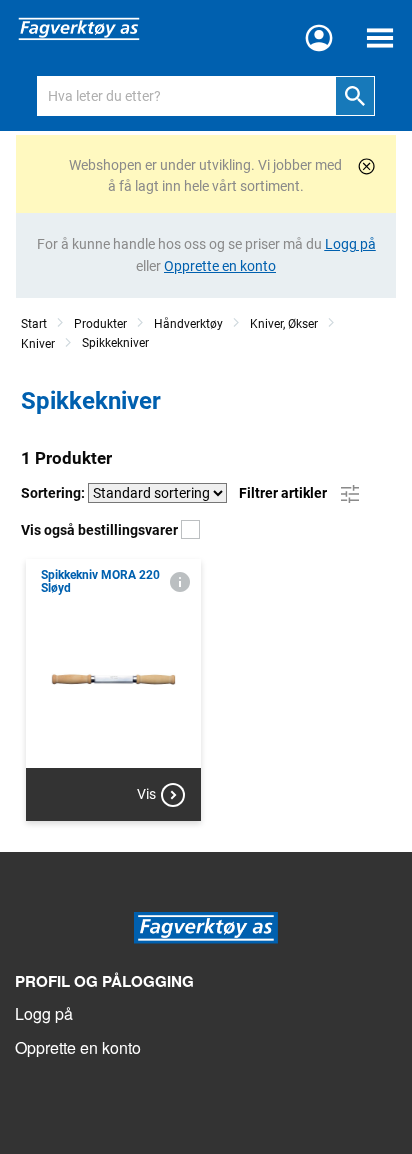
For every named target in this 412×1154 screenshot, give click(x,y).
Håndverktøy (188, 324)
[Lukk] (366, 166)
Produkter (100, 324)
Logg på (44, 1013)
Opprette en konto (78, 1047)
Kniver (38, 344)
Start (34, 324)
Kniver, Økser (284, 324)
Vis (146, 794)
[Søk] (355, 96)
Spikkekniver (115, 343)
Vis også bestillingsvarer (101, 530)
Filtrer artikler (284, 493)
